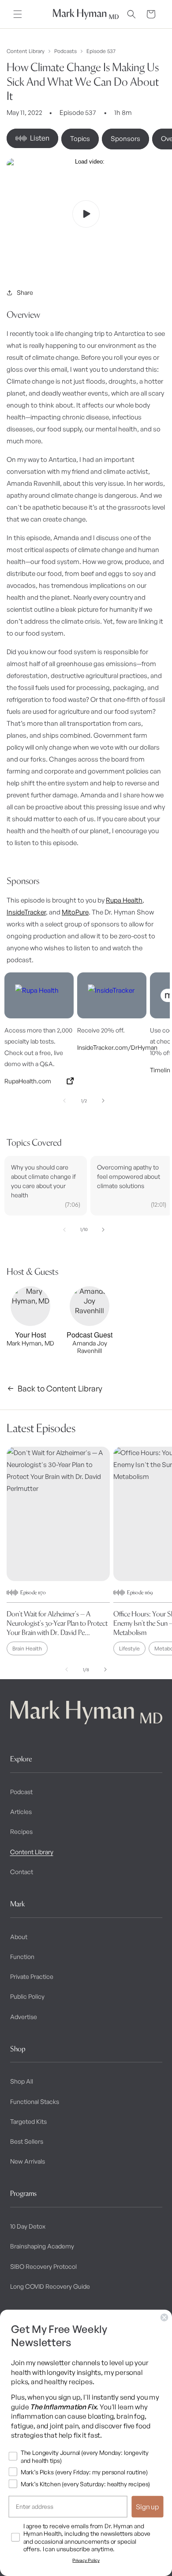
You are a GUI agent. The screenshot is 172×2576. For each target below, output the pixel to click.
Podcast (21, 1792)
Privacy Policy (86, 2560)
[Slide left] (64, 1101)
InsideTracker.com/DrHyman (112, 1047)
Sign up (148, 2507)
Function (22, 1957)
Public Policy (27, 1996)
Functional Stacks (35, 2102)
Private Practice (32, 1976)
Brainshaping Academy (42, 2246)
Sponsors (125, 139)
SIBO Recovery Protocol (43, 2266)
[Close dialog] (165, 2317)
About (19, 1937)
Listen (40, 138)
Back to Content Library (60, 1388)
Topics (80, 139)
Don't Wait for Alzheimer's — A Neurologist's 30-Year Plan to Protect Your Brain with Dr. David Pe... (57, 1623)
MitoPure (75, 912)
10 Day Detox (28, 2226)
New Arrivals (28, 2161)
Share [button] (25, 292)
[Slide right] (103, 1101)
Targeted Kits (28, 2121)
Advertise (24, 2017)
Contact (22, 1872)
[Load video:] (86, 214)
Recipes (21, 1831)
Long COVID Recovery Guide (50, 2286)
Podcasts (65, 51)
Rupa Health (124, 900)
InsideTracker (26, 912)
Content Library (26, 51)
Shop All (22, 2081)
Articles (21, 1812)
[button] (18, 14)
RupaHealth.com (28, 1081)
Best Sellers (27, 2141)
